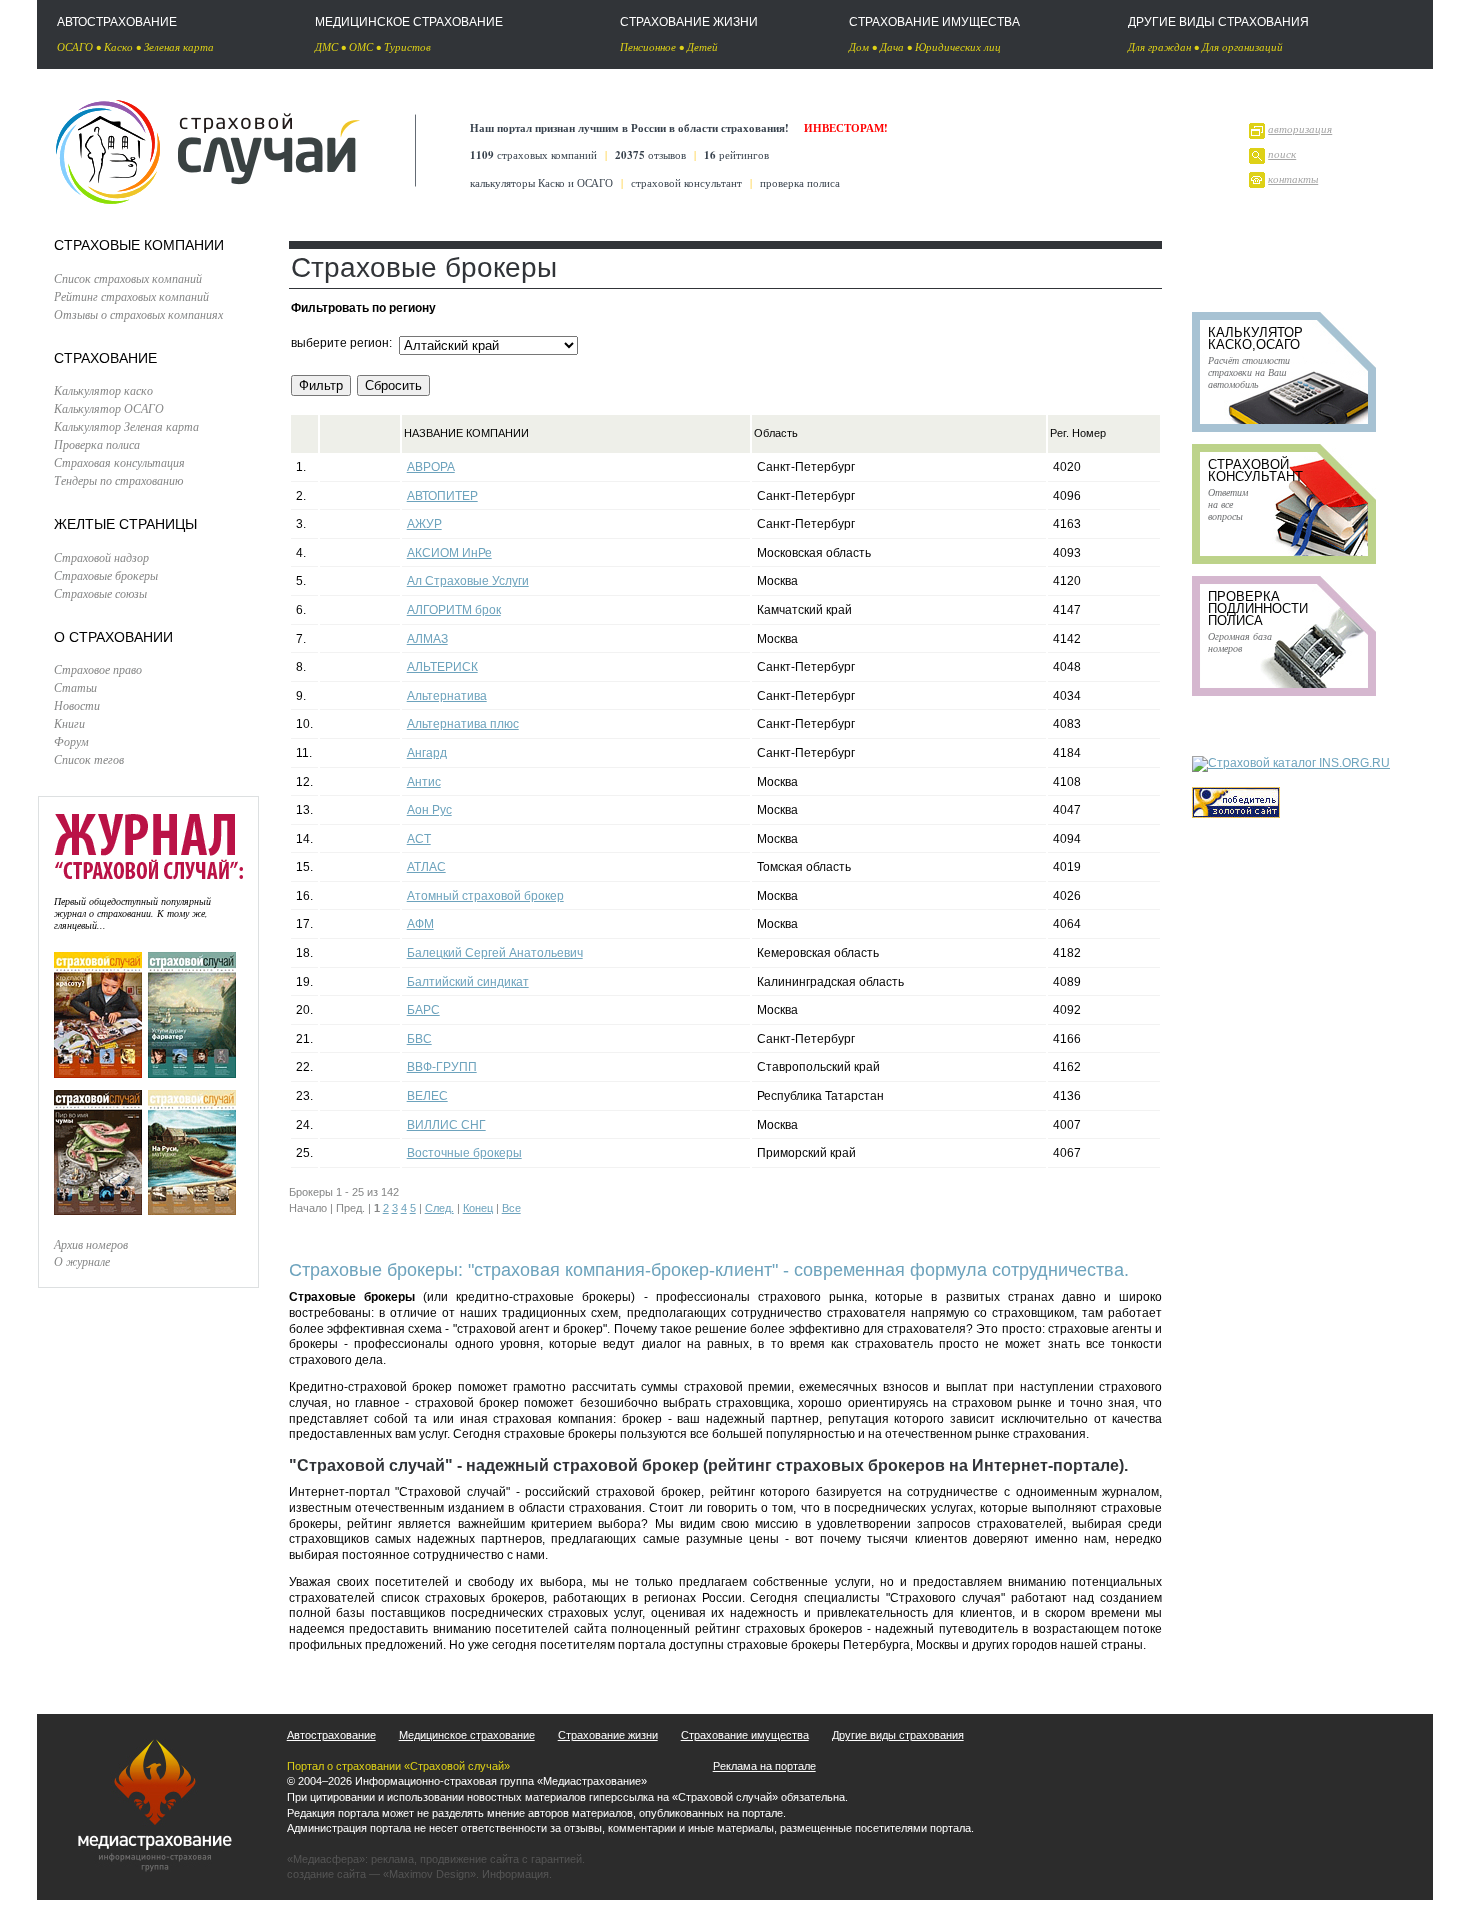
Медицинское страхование (409, 22)
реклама (392, 1859)
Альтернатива (447, 696)
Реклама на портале (764, 1766)
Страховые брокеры (106, 575)
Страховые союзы (100, 593)
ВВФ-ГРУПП (442, 1067)
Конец (478, 1208)
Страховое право (98, 669)
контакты (1293, 178)
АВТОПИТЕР (442, 496)
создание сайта (326, 1874)
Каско (118, 46)
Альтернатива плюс (463, 724)
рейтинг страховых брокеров (778, 1629)
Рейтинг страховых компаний (131, 296)
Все (511, 1208)
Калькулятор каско (103, 390)
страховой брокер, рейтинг (675, 1492)
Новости (77, 705)
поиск (1282, 153)
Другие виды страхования (1218, 22)
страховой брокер (467, 1403)
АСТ (419, 839)
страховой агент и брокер (530, 1329)
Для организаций (1242, 46)
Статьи (75, 687)
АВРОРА (431, 467)
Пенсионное (648, 46)
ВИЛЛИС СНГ (446, 1125)
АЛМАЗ (427, 639)
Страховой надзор (101, 557)
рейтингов (736, 154)
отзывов (650, 154)
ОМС (361, 46)
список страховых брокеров (462, 1598)
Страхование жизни (689, 22)
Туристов (407, 46)
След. (439, 1208)
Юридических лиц (958, 46)
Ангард (427, 753)
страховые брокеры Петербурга (818, 1645)
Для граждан (1159, 46)
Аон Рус (429, 810)
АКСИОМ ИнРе (449, 553)
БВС (419, 1039)
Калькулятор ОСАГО (109, 408)
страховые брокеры (560, 1434)
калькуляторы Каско (517, 182)
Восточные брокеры (464, 1153)
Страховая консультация (119, 462)
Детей (702, 46)
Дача (892, 46)
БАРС (423, 1010)
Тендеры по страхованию (118, 480)
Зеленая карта (179, 46)
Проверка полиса (97, 444)
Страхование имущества (934, 22)
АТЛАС (426, 867)
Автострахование (117, 22)
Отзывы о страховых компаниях (138, 314)
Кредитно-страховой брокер (370, 1387)
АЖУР (424, 524)
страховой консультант (686, 182)
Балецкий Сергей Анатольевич (495, 953)
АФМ (420, 924)
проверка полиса (800, 182)
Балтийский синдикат (468, 982)
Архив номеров (91, 1244)
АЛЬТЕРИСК (442, 667)
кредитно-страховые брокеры (543, 1297)
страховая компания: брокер (577, 1419)
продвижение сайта (469, 1859)
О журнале (82, 1261)
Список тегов (89, 759)
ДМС (326, 46)
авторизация (1300, 128)
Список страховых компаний (128, 278)
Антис (424, 782)
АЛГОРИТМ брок (454, 610)
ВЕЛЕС (427, 1096)
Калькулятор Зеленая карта (126, 426)
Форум (71, 741)
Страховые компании (139, 245)
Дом (859, 46)
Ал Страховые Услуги (468, 581)
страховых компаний (533, 154)
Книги (69, 723)
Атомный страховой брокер (485, 896)
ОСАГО (75, 46)
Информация (515, 1874)
